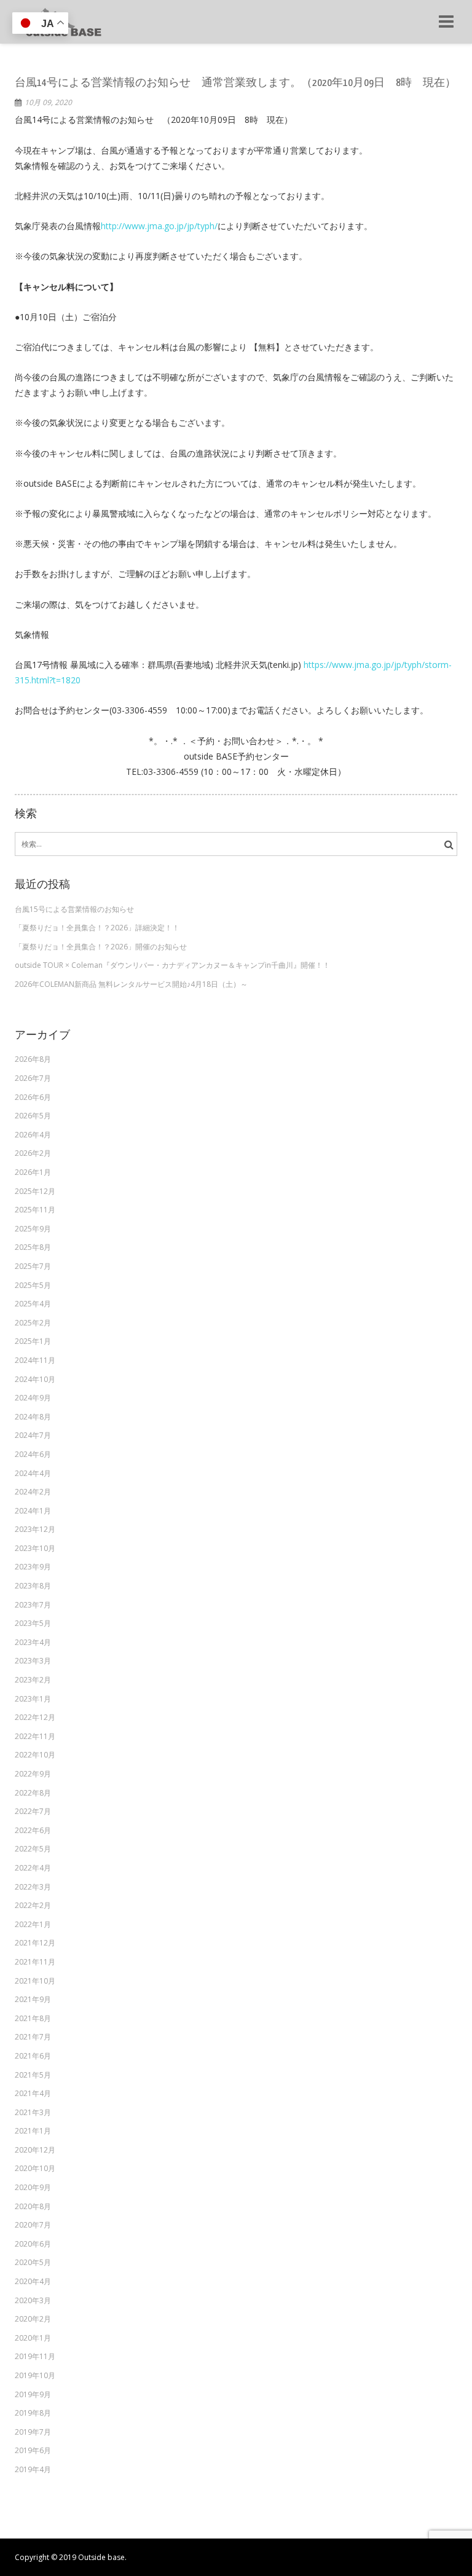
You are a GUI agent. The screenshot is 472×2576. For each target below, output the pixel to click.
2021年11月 (35, 1962)
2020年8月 (33, 2206)
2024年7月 (33, 1435)
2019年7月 (33, 2432)
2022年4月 (33, 1868)
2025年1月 (33, 1341)
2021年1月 (33, 2131)
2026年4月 (33, 1135)
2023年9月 (33, 1567)
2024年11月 (35, 1360)
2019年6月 (33, 2450)
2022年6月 (33, 1830)
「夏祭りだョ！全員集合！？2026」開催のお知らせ (101, 947)
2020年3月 (33, 2300)
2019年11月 (35, 2356)
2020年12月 (35, 2150)
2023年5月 (33, 1623)
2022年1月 (33, 1924)
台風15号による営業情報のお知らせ (74, 909)
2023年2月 (33, 1680)
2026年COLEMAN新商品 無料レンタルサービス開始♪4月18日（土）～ (131, 984)
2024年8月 (33, 1417)
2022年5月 (33, 1849)
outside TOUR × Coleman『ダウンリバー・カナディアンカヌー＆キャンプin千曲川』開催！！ (172, 965)
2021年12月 (35, 1943)
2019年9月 (33, 2394)
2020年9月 (33, 2187)
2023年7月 (33, 1605)
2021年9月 (33, 1999)
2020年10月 (35, 2168)
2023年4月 (33, 1642)
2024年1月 (33, 1511)
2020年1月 (33, 2338)
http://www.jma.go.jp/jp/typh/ (159, 226)
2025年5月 (33, 1285)
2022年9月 (33, 1774)
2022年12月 (35, 1717)
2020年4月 (33, 2281)
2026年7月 (33, 1078)
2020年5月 (33, 2262)
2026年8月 (33, 1059)
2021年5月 (33, 2075)
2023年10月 (35, 1548)
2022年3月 (33, 1887)
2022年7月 (33, 1811)
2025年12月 (35, 1191)
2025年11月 (35, 1210)
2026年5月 (33, 1116)
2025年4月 (33, 1304)
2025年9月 (33, 1229)
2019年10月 (35, 2375)
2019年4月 (33, 2469)
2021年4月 (33, 2093)
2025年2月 (33, 1323)
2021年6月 (33, 2056)
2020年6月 (33, 2244)
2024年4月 (33, 1473)
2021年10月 (35, 1981)
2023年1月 (33, 1699)
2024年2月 (33, 1492)
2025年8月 (33, 1247)
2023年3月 (33, 1661)
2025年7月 (33, 1266)
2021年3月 (33, 2112)
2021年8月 (33, 2018)
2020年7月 (33, 2225)
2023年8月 (33, 1586)
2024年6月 (33, 1454)
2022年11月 (35, 1736)
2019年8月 (33, 2413)
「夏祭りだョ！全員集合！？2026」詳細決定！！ (97, 928)
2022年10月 (35, 1755)
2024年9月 (33, 1398)
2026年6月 (33, 1097)
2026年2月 (33, 1153)
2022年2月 (33, 1905)
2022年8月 (33, 1793)
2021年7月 (33, 2037)
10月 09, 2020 (48, 102)
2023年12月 (35, 1529)
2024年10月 (35, 1379)
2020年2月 (33, 2319)
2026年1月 (33, 1172)
